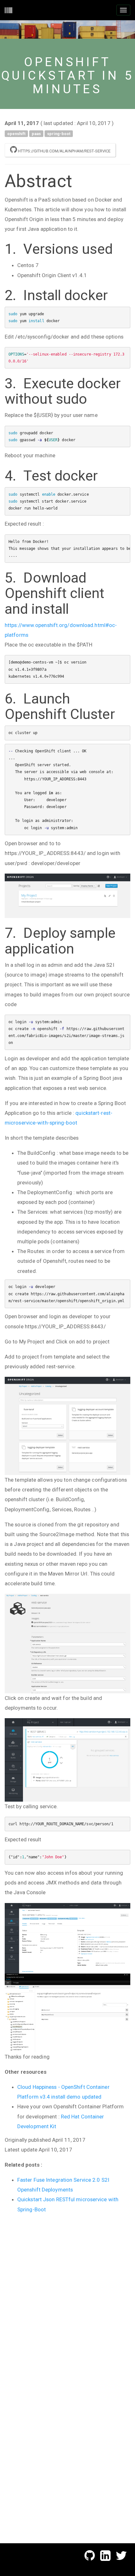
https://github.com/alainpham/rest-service (64, 151)
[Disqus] (67, 2297)
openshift (16, 133)
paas (36, 133)
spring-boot (59, 133)
